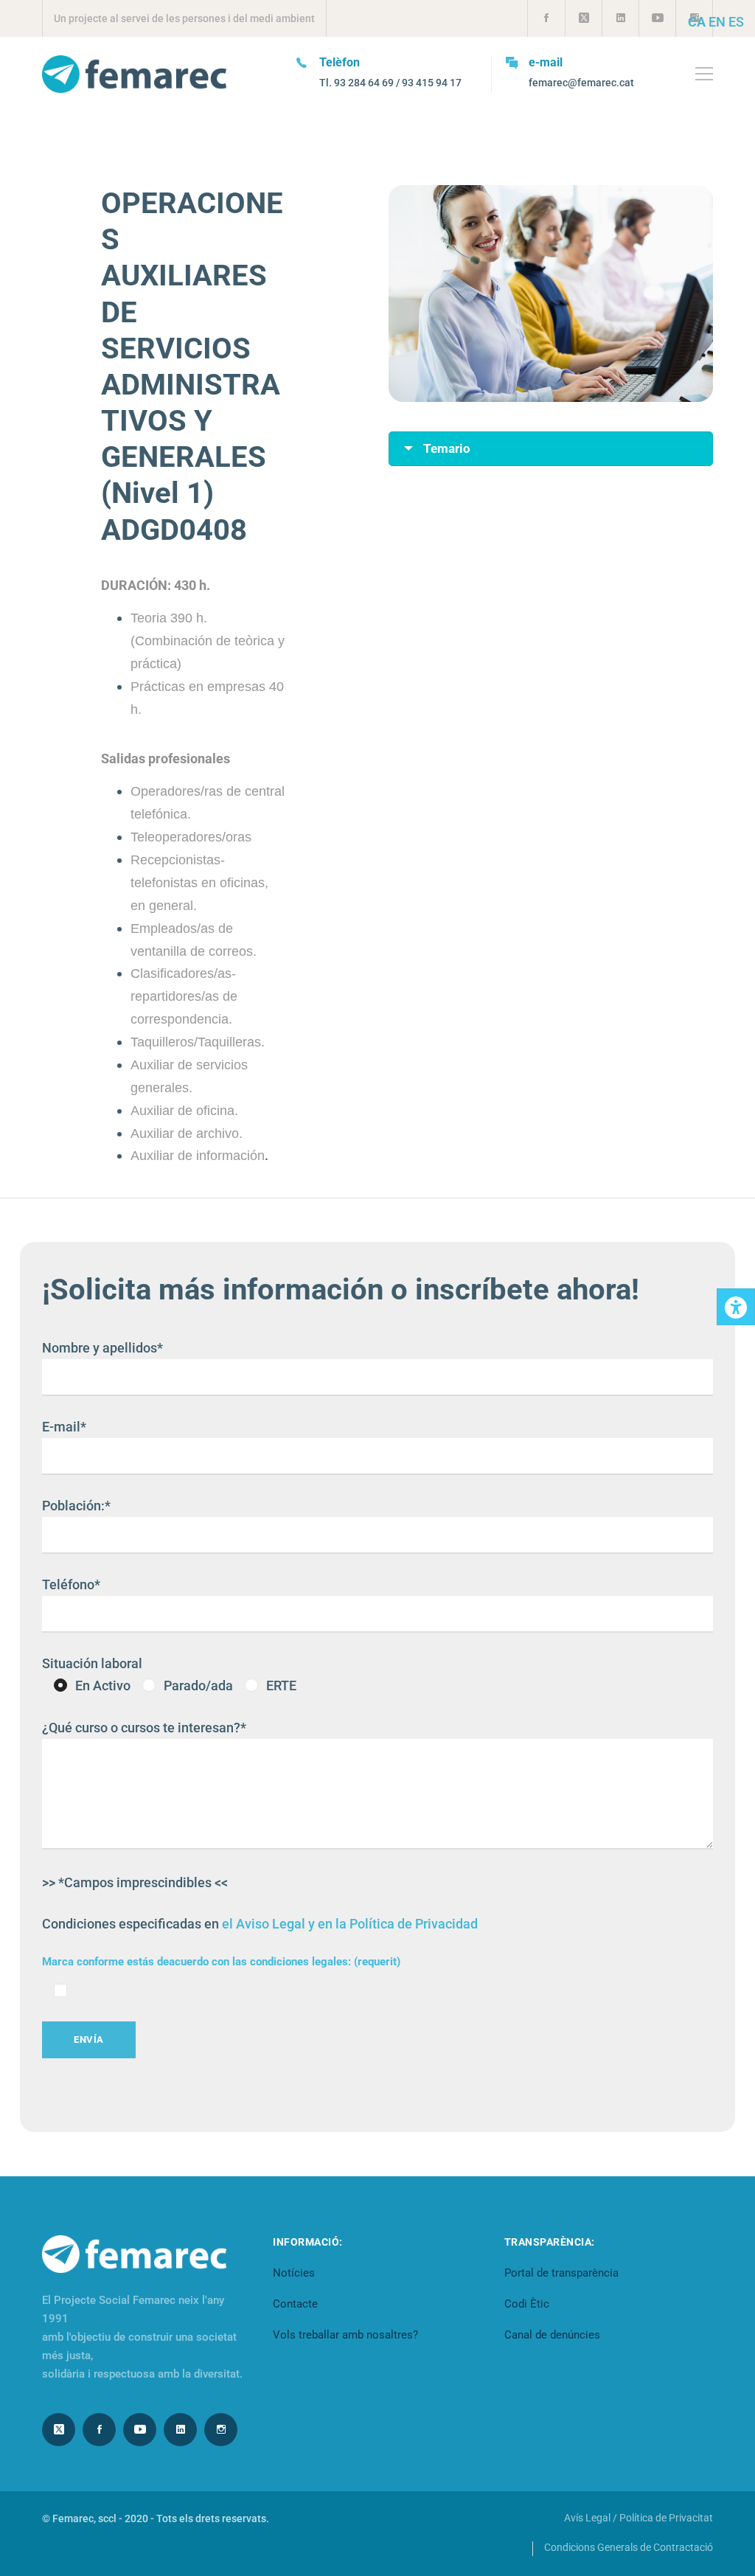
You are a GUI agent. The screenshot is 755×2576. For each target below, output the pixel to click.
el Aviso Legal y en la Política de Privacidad (350, 1924)
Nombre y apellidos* (102, 1348)
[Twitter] (59, 2430)
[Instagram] (221, 2430)
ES (736, 22)
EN (717, 22)
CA (697, 22)
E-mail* (64, 1427)
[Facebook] (99, 2430)
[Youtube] (140, 2430)
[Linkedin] (180, 2430)
